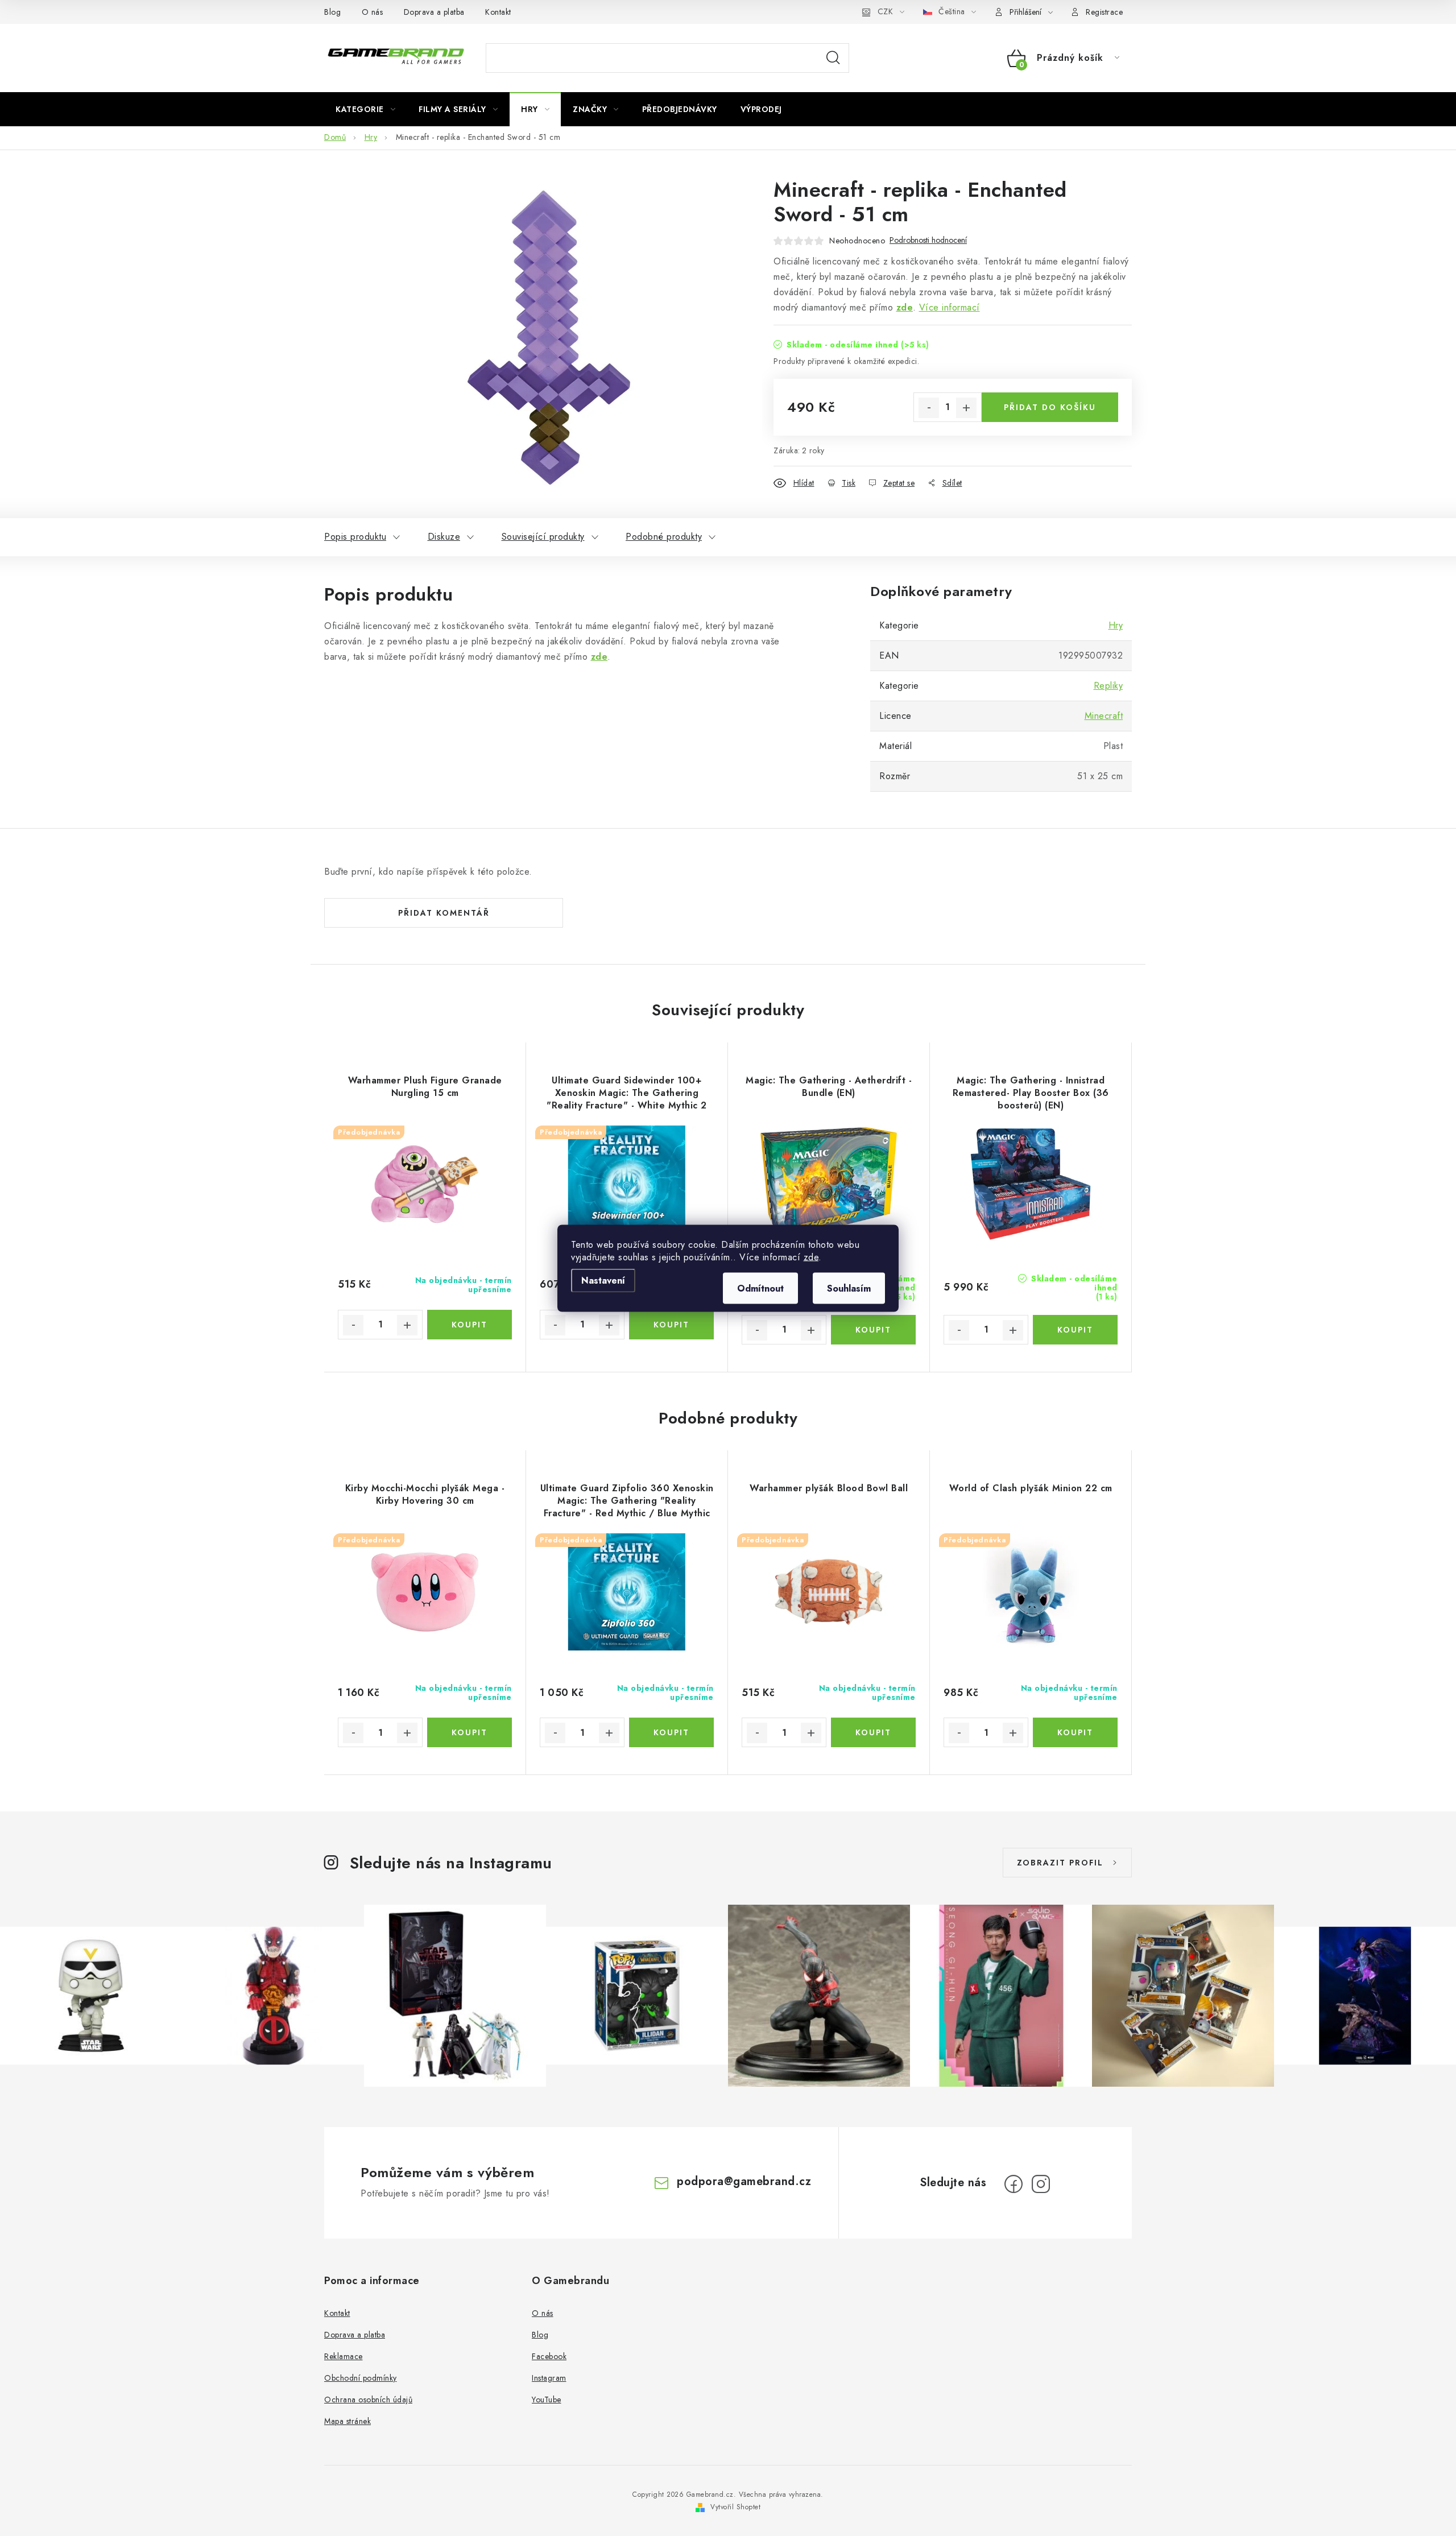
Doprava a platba (434, 12)
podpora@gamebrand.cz (744, 2181)
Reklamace (344, 2356)
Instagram (549, 2378)
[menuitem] (365, 109)
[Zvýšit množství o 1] (966, 408)
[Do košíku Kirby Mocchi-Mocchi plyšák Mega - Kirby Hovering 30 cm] (470, 1732)
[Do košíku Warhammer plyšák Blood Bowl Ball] (873, 1732)
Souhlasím (849, 1288)
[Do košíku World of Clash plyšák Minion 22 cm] (1075, 1732)
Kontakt (498, 12)
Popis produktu (355, 537)
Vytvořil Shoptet (735, 2507)
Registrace (1104, 12)
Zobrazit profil (1060, 1863)
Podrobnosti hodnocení (928, 240)
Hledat (833, 58)
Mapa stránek (348, 2421)
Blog (332, 12)
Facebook (549, 2356)
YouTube (547, 2400)
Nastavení (603, 1280)
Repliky (1108, 686)
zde (811, 1257)
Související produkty (543, 537)
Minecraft (1104, 716)
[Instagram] (1041, 2184)
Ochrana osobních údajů (368, 2400)
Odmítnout (760, 1288)
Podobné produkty (664, 537)
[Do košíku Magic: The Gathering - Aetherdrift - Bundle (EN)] (873, 1330)
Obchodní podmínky (361, 2378)
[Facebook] (1014, 2184)
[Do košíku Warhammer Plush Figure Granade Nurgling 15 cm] (470, 1325)
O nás (373, 12)
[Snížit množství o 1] (929, 408)
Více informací (950, 307)
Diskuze (444, 537)
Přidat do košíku (1050, 407)
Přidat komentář (444, 913)
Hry (1116, 625)
